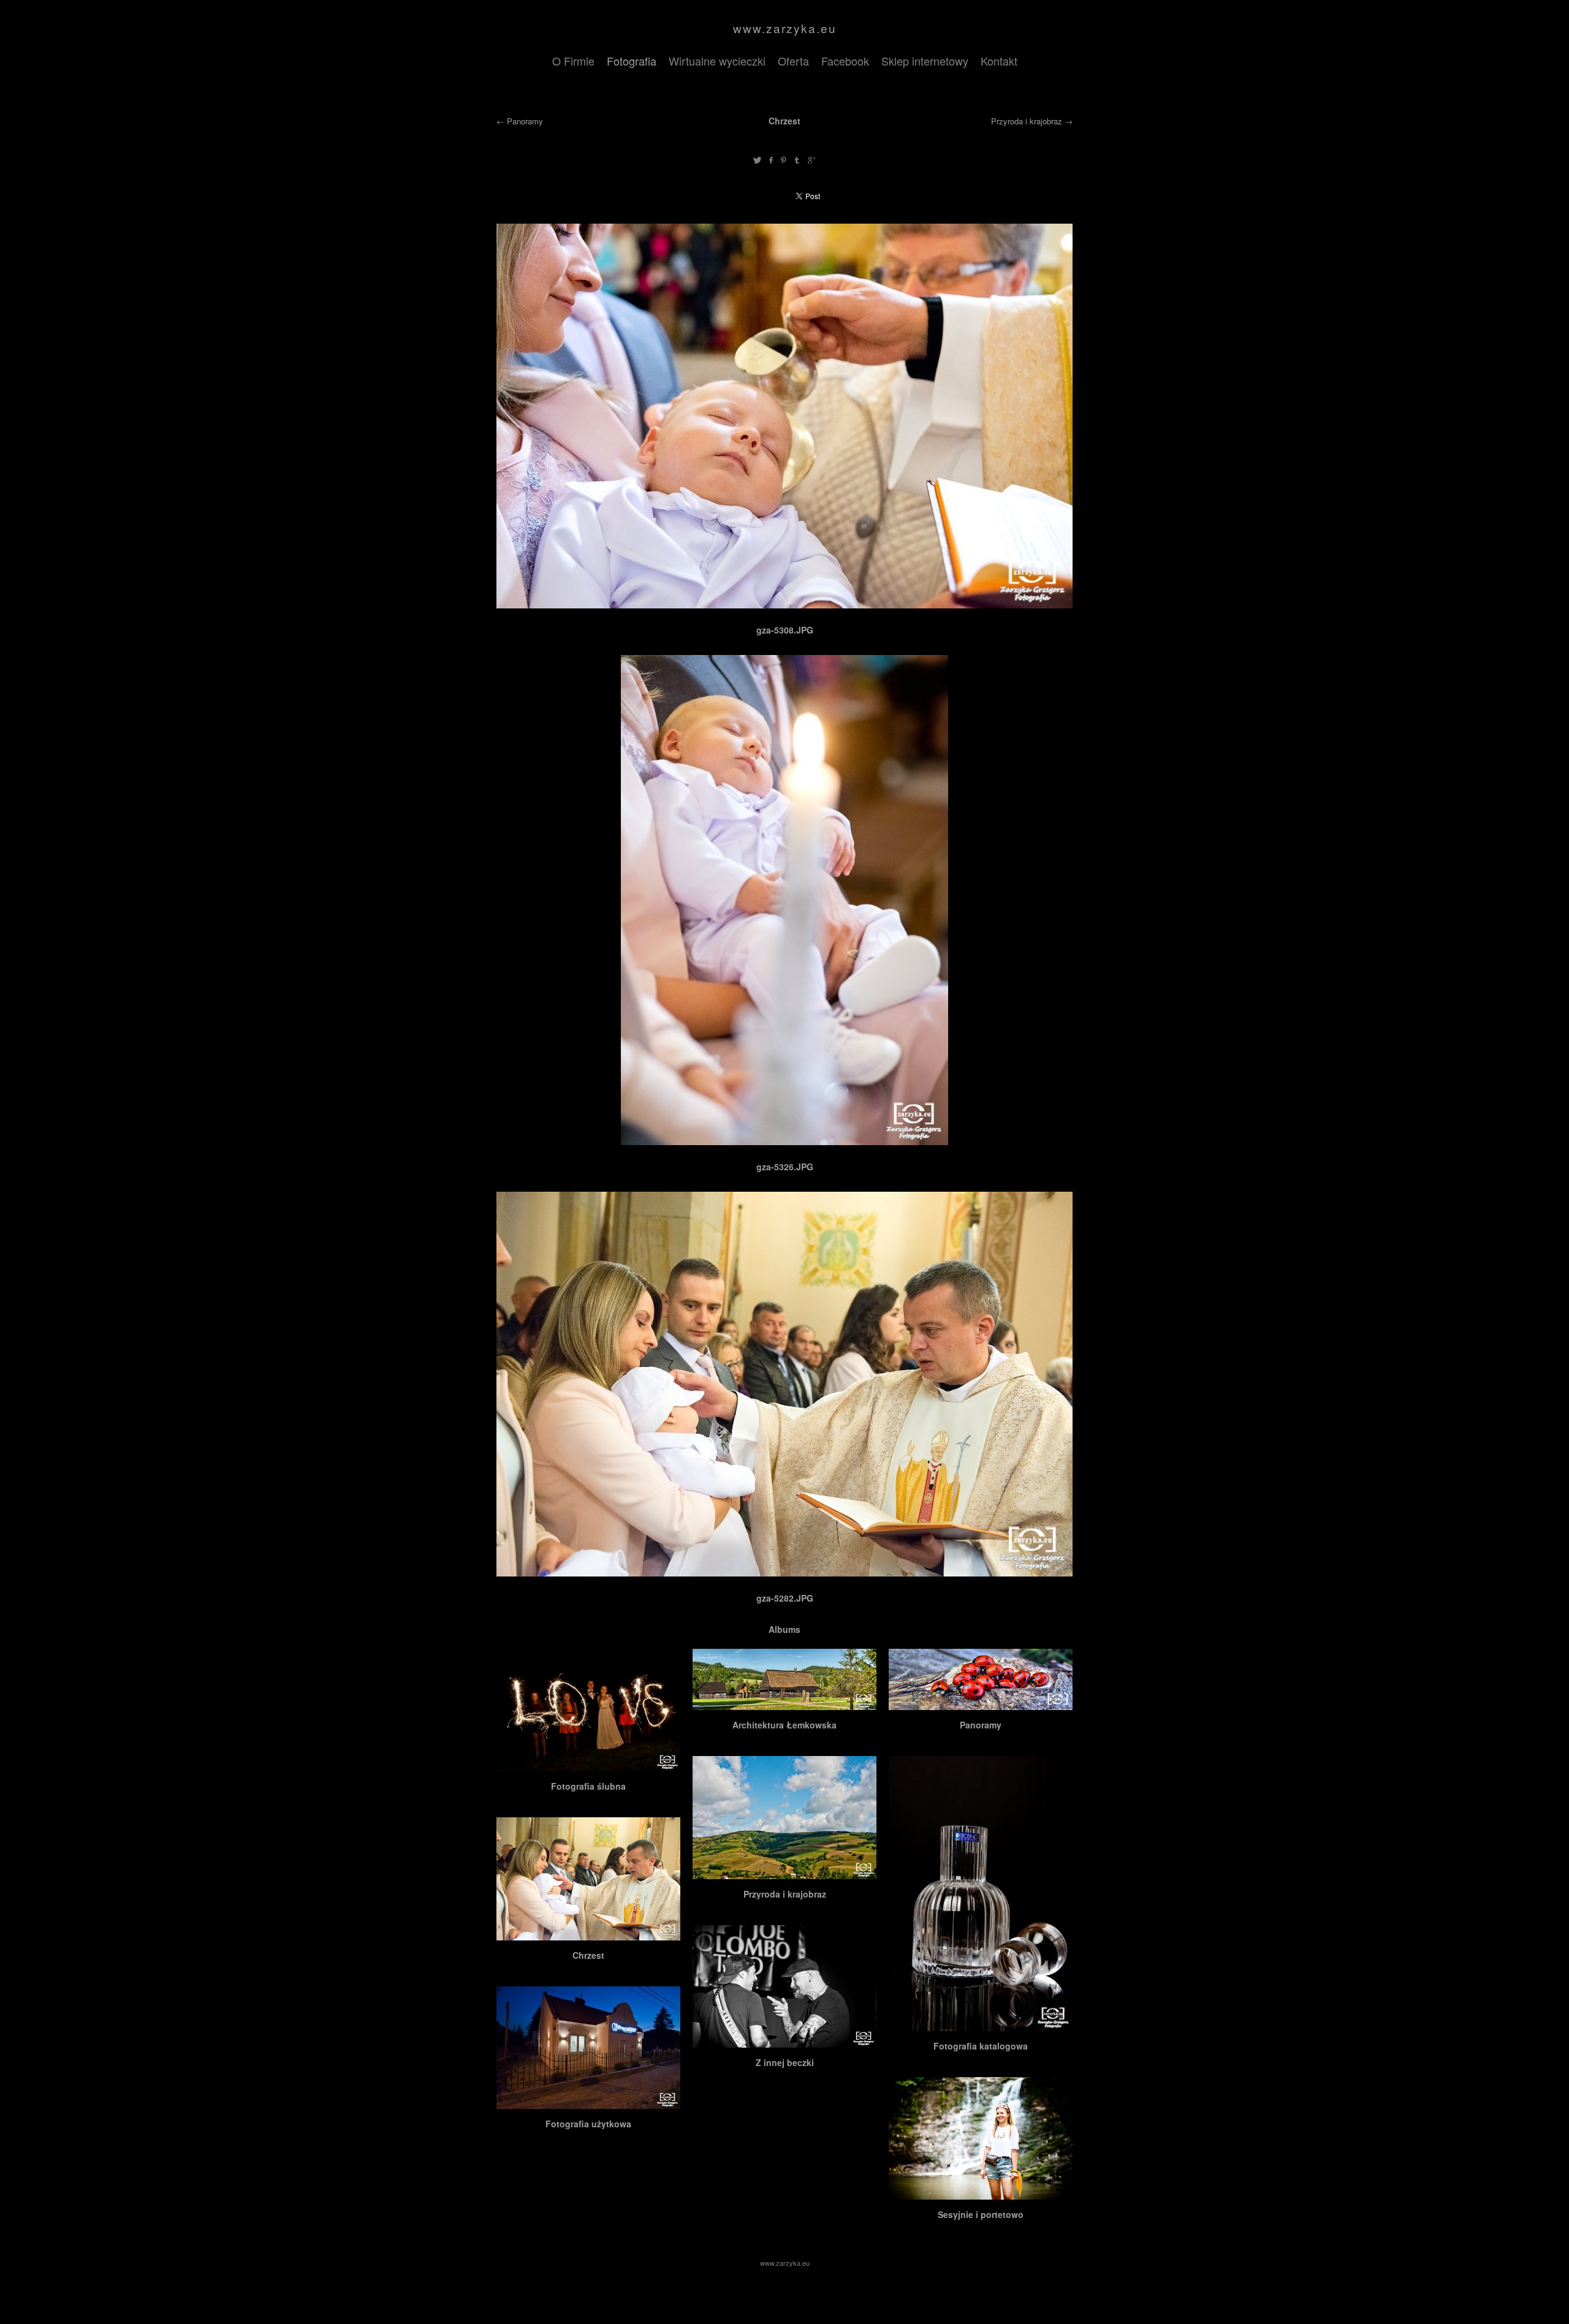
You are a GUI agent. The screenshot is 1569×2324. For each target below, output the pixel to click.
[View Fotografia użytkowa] (588, 2102)
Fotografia (632, 61)
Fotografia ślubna (588, 1786)
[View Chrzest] (588, 1934)
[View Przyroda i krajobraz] (784, 1872)
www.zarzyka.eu (785, 28)
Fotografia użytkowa (588, 2124)
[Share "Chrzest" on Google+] (812, 160)
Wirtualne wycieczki (717, 61)
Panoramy (525, 121)
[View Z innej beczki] (784, 2041)
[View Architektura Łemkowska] (784, 1703)
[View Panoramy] (981, 1703)
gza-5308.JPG (785, 630)
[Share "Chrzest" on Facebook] (771, 160)
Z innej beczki (785, 2062)
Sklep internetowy (925, 61)
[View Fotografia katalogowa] (981, 2024)
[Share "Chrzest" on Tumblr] (798, 160)
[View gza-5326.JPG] (784, 1141)
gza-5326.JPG (785, 1167)
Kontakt (999, 61)
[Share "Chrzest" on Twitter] (757, 160)
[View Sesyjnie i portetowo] (981, 2193)
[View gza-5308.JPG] (784, 605)
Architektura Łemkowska (784, 1725)
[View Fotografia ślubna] (588, 1765)
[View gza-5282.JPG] (784, 1573)
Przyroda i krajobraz (1027, 121)
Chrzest (588, 1955)
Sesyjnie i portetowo (981, 2214)
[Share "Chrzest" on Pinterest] (784, 160)
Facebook (845, 61)
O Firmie (573, 61)
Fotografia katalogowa (981, 2046)
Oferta (793, 61)
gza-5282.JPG (785, 1598)
